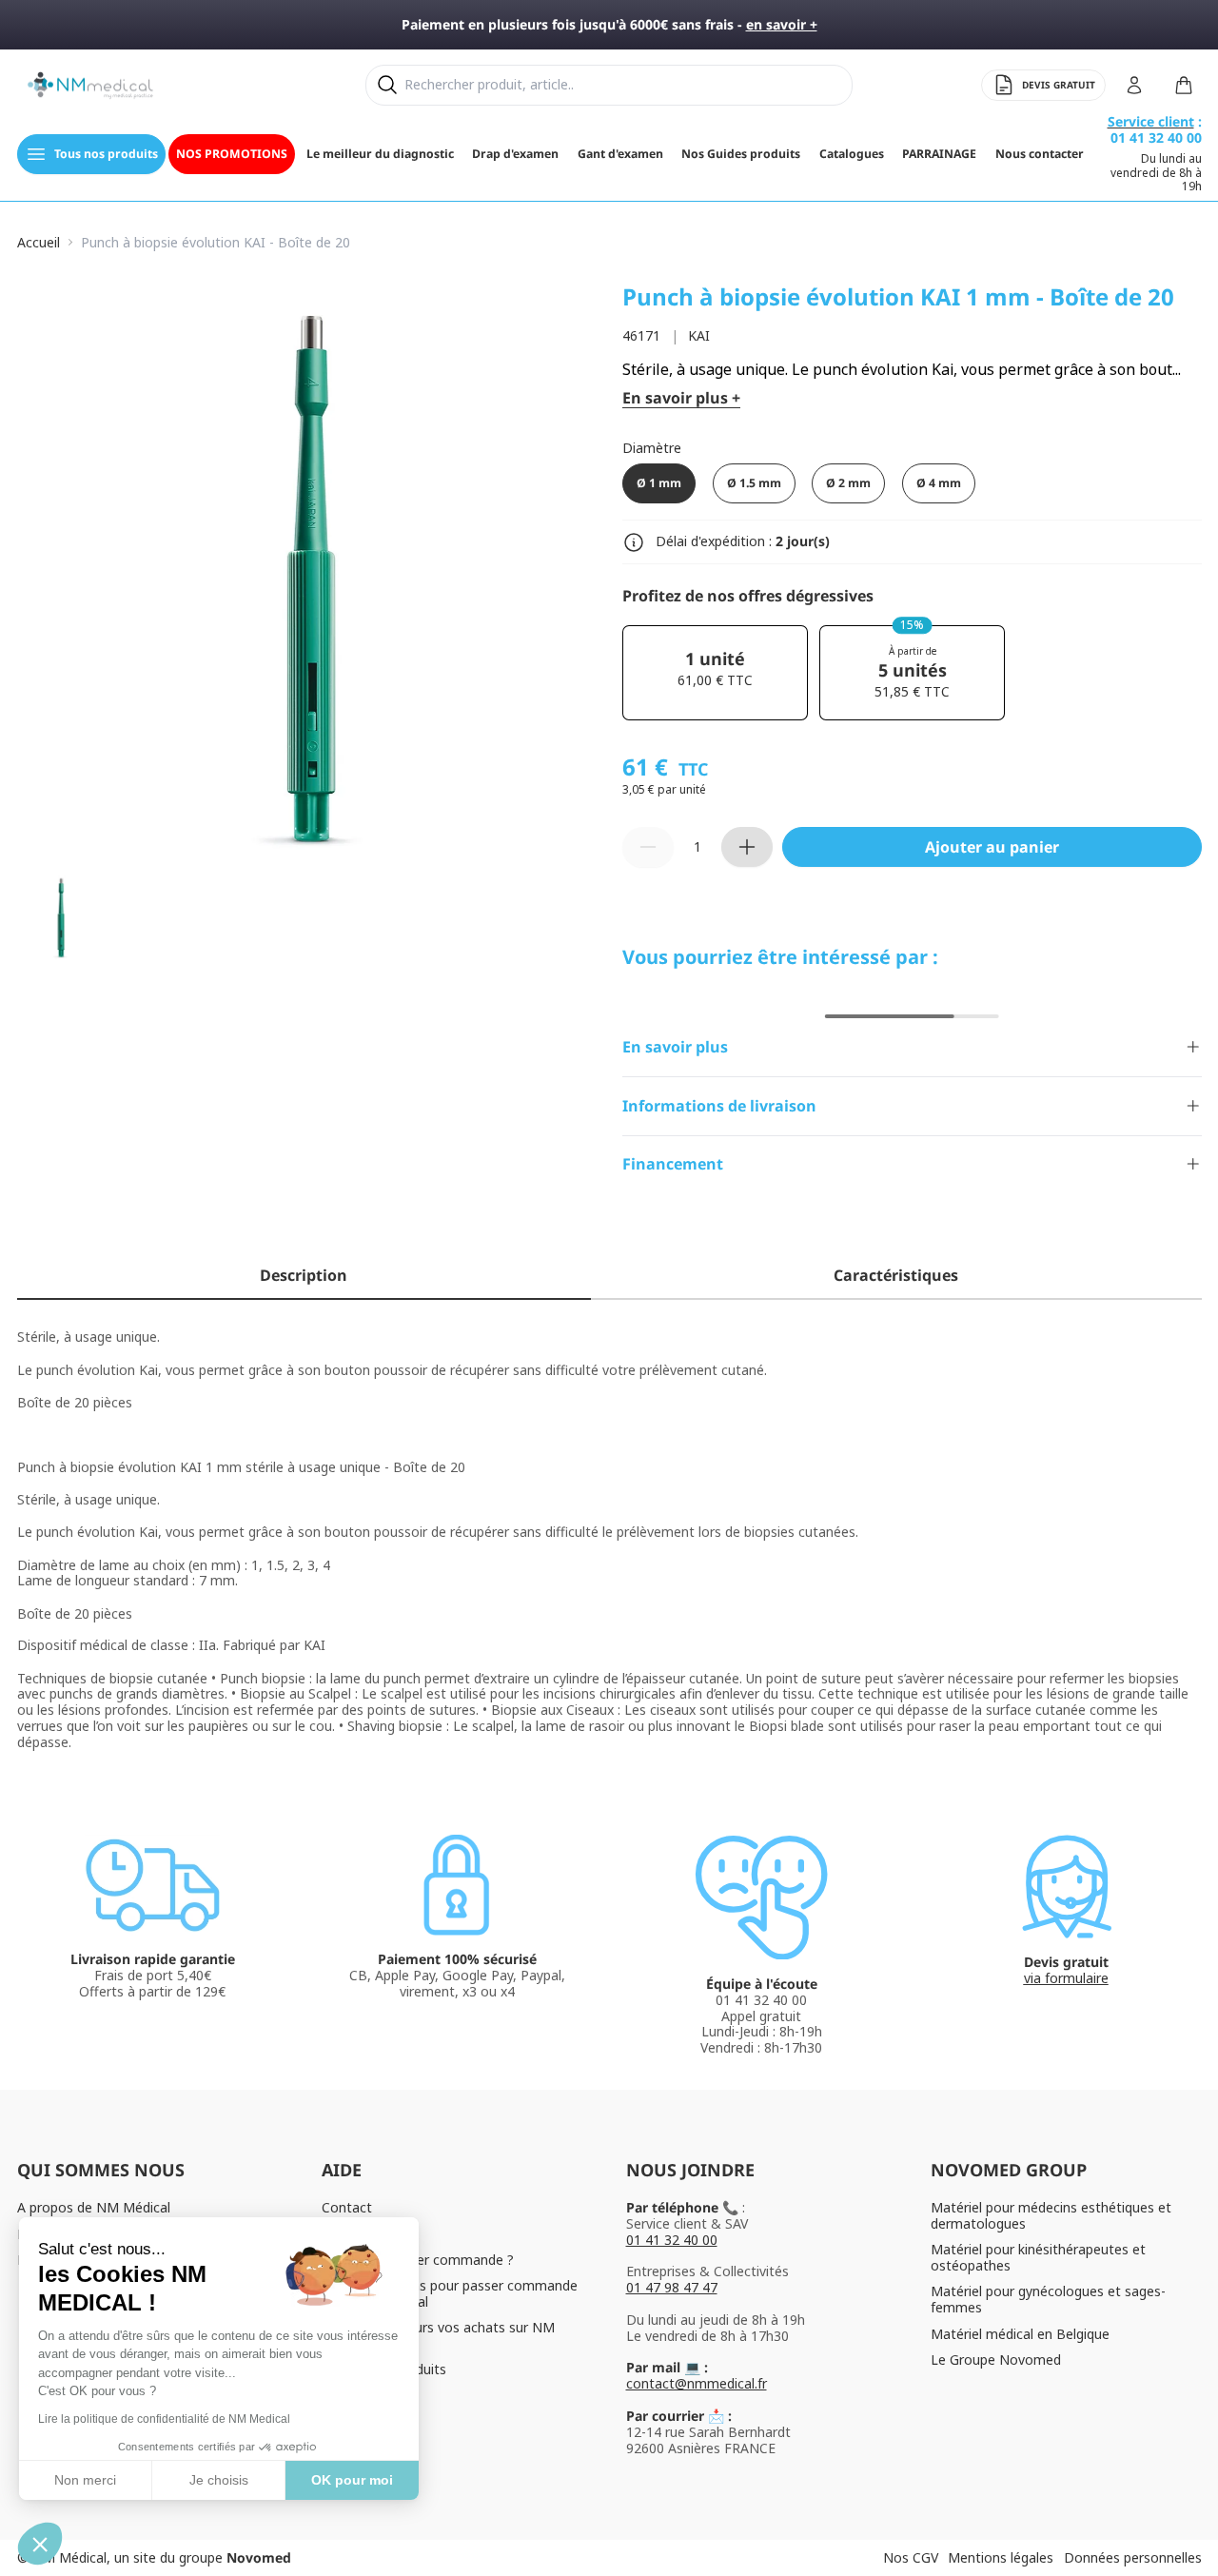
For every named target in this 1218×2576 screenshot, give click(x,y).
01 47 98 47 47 (672, 2287)
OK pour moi (352, 2480)
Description (304, 1275)
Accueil (39, 243)
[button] (40, 2544)
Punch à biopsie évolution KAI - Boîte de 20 (216, 243)
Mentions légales (1001, 2557)
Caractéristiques (896, 1275)
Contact (347, 2207)
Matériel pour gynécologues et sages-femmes (1048, 2299)
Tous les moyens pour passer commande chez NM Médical (450, 2293)
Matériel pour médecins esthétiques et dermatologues (1051, 2215)
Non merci (85, 2480)
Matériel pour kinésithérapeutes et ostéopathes (1038, 2257)
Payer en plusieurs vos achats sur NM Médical (438, 2335)
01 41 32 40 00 (672, 2240)
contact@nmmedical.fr (697, 2383)
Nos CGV (911, 2557)
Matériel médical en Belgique (1020, 2334)
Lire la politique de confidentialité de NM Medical (164, 2419)
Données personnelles (1133, 2557)
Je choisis (219, 2480)
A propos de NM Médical (94, 2207)
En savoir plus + (681, 398)
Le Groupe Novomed (996, 2360)
